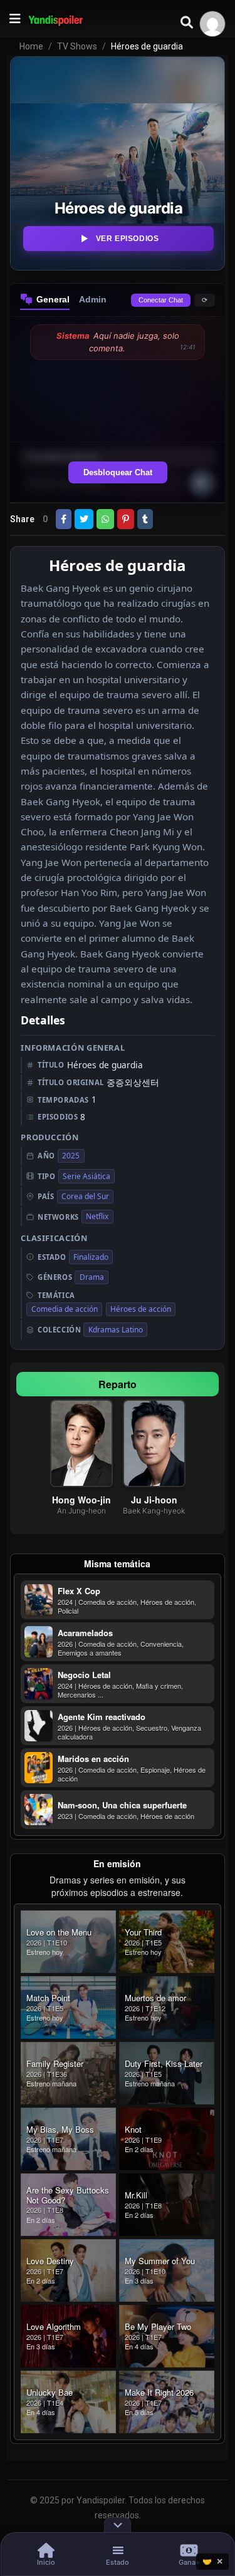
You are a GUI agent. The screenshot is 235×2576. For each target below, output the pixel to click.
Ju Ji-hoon (154, 1500)
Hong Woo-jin (81, 1500)
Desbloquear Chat (118, 472)
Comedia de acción (65, 1309)
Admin (93, 299)
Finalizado (91, 1257)
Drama (92, 1277)
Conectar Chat (161, 300)
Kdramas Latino (116, 1330)
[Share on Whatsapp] (105, 519)
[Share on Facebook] (64, 519)
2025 (71, 1156)
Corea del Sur (85, 1196)
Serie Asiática (86, 1176)
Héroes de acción (141, 1309)
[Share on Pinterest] (126, 519)
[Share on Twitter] (84, 519)
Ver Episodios (128, 239)
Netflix (97, 1216)
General (53, 299)
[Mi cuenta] (212, 24)
